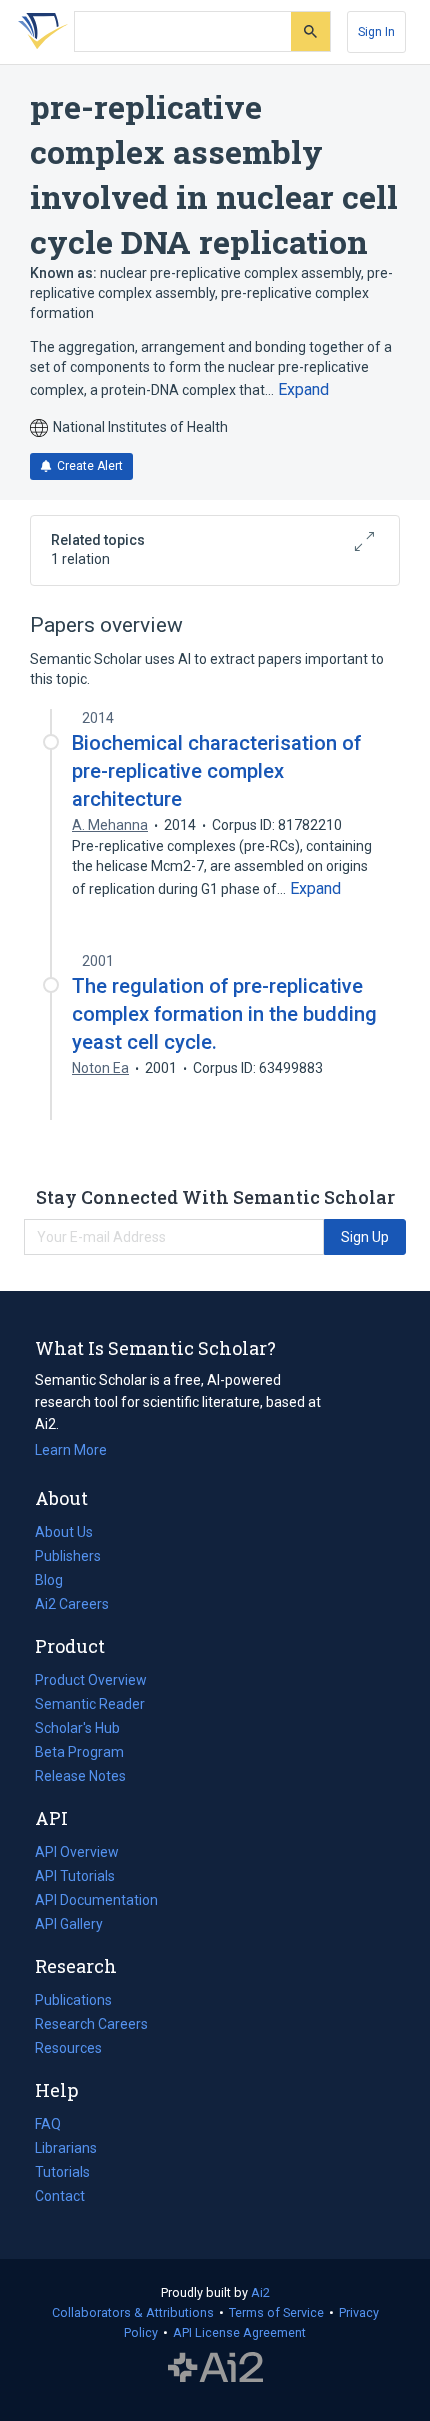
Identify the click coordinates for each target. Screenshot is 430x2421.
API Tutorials (75, 1876)
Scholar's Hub (77, 1728)
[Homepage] (39, 32)
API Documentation (96, 1902)
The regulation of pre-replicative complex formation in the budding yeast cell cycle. (224, 1014)
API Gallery (69, 1924)
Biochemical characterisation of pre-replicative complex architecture (216, 771)
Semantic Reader (90, 1704)
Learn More (71, 1450)
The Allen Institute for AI (215, 2368)
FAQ (48, 2124)
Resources (68, 2050)
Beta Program (79, 1752)
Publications (73, 2002)
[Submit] (310, 31)
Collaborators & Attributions (133, 2312)
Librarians (66, 2148)
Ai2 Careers (72, 1606)
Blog (57, 1582)
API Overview (77, 1852)
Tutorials (62, 2172)
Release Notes (80, 1776)
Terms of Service (276, 2312)
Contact (60, 2196)
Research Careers (91, 2026)
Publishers (68, 1556)
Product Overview (91, 1680)
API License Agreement (239, 2332)
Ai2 (260, 2292)
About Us (64, 1532)
